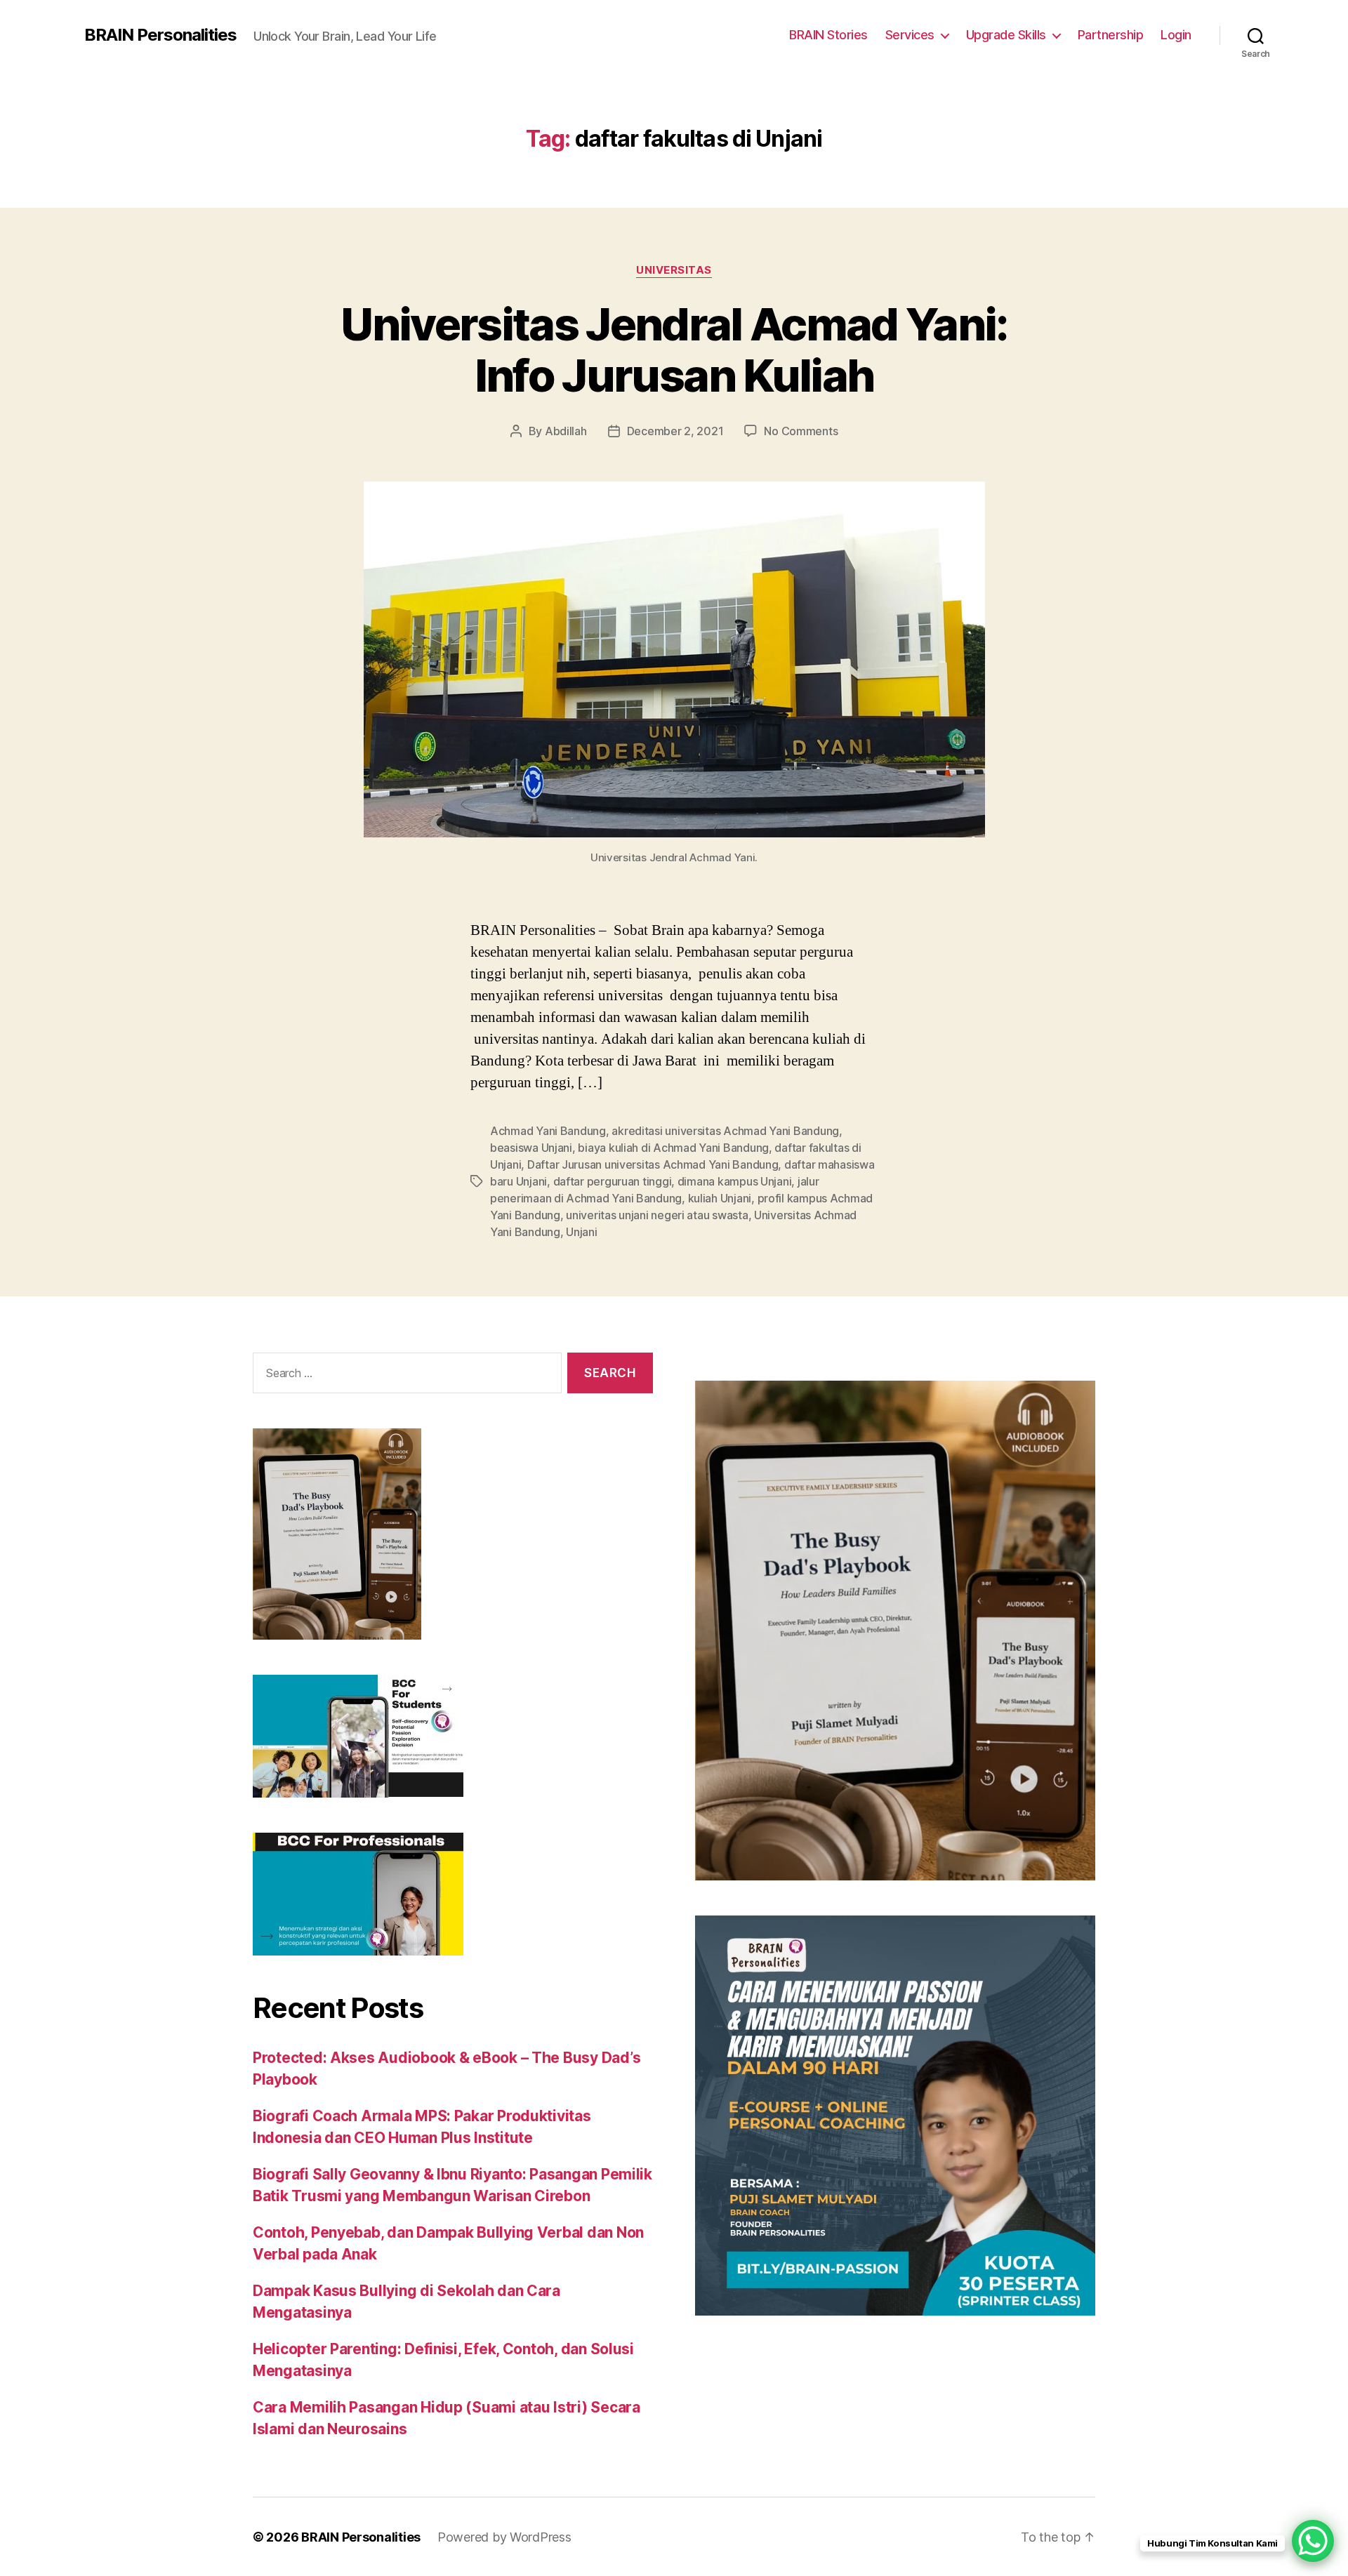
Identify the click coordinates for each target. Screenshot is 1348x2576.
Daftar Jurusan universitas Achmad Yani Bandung (653, 1164)
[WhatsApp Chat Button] (1313, 2541)
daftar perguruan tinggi (613, 1181)
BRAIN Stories (828, 35)
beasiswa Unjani (531, 1148)
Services (910, 35)
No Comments (801, 431)
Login (1176, 35)
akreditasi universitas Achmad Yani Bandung (725, 1131)
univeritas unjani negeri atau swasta (657, 1215)
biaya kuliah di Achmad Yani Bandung (673, 1148)
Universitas (674, 270)
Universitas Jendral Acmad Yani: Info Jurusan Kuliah (674, 350)
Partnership (1111, 35)
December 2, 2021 (675, 431)
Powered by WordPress (504, 2537)
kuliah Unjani (720, 1198)
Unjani (581, 1232)
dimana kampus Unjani (735, 1181)
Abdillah (566, 431)
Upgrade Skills (1006, 35)
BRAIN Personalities (160, 35)
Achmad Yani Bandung (548, 1131)
